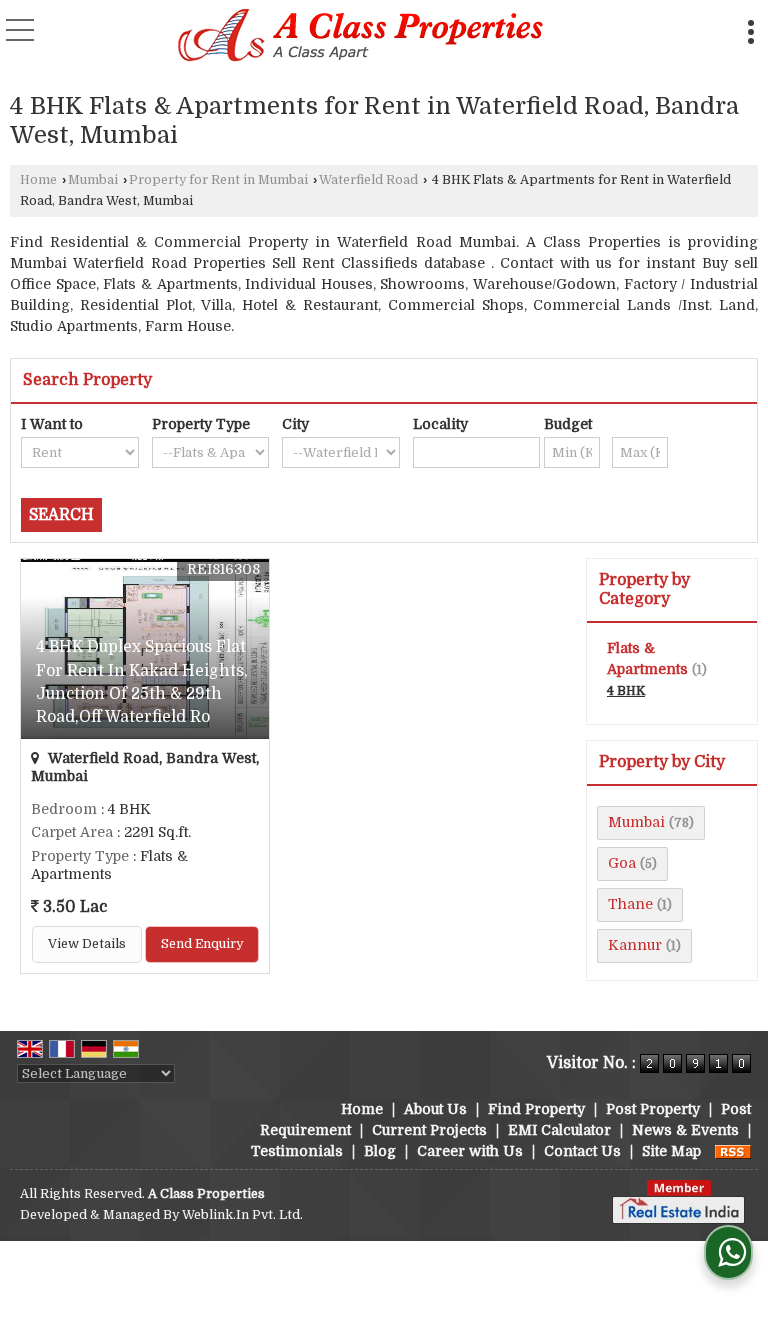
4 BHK (626, 691)
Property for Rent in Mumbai (218, 180)
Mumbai (93, 180)
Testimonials (297, 1151)
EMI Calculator (559, 1130)
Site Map (671, 1151)
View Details (87, 944)
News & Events (685, 1130)
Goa (622, 863)
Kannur (635, 945)
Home (38, 180)
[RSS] (733, 1151)
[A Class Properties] (361, 37)
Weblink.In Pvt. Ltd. (242, 1215)
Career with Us (470, 1151)
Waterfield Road (368, 180)
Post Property (653, 1109)
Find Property (536, 1109)
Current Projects (429, 1130)
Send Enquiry (202, 944)
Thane (630, 904)
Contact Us (582, 1151)
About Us (435, 1109)
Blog (380, 1151)
